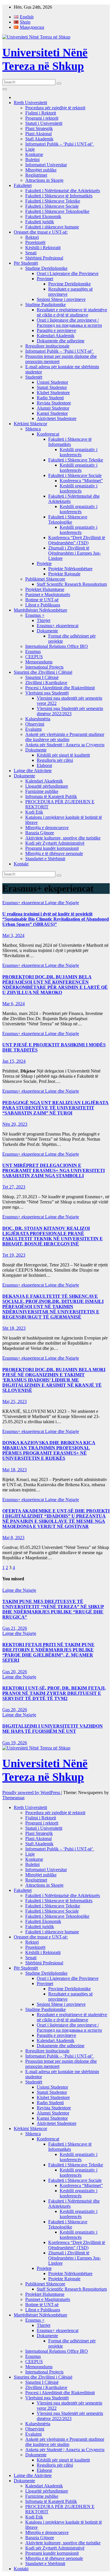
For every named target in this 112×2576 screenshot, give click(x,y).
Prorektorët (35, 242)
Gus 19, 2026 (15, 1743)
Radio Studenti (50, 398)
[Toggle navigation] (5, 89)
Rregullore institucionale (47, 346)
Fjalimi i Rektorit (41, 113)
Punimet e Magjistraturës (48, 595)
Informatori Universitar (46, 165)
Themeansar (13, 1798)
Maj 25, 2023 (15, 1401)
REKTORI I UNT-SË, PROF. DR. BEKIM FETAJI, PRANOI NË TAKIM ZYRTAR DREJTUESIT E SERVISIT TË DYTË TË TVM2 (54, 1693)
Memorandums (39, 662)
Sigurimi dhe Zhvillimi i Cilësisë (43, 672)
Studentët (34, 377)
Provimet (45, 279)
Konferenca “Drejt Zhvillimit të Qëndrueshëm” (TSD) (77, 540)
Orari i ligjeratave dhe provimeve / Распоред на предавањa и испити (69, 323)
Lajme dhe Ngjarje (62, 903)
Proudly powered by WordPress (32, 1792)
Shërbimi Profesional (44, 258)
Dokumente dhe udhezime (61, 341)
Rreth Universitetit (30, 103)
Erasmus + (35, 615)
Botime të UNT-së (42, 600)
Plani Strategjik (39, 128)
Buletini (32, 160)
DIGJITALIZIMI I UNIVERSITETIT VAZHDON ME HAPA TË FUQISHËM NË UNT (53, 1729)
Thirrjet (44, 620)
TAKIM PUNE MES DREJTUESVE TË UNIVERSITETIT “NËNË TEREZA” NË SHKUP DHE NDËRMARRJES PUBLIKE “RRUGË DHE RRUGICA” (53, 1609)
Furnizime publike (42, 791)
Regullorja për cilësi (55, 760)
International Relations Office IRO (57, 646)
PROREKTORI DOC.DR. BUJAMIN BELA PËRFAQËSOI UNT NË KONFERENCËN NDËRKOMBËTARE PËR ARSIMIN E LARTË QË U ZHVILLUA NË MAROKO (55, 985)
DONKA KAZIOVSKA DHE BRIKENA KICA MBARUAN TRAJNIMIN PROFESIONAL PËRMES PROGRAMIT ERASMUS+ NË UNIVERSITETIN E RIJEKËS (49, 1450)
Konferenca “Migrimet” (81, 481)
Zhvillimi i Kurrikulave (46, 683)
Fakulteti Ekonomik (43, 216)
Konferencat (48, 434)
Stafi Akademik (39, 139)
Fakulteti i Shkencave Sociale (52, 206)
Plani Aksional (38, 134)
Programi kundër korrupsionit (52, 848)
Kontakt (21, 864)
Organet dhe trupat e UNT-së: (41, 232)
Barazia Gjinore (40, 833)
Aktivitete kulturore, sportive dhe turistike (63, 838)
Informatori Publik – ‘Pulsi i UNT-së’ (60, 144)
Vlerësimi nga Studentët (47, 693)
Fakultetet (23, 185)
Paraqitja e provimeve (56, 330)
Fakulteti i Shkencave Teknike (53, 201)
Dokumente (47, 631)
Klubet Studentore (53, 393)
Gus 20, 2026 (15, 1672)
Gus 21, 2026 (15, 1628)
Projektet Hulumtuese (45, 589)
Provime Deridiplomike (69, 284)
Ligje (30, 149)
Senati (31, 253)
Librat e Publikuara (43, 605)
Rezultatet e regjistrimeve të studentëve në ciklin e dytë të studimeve (72, 312)
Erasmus (33, 651)
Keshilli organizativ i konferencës (79, 452)
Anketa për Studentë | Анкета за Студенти (65, 745)
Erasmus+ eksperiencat (58, 626)
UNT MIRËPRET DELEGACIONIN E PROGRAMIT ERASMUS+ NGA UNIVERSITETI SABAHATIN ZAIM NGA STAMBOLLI (54, 1170)
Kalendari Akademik (56, 336)
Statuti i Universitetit (44, 123)
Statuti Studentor (52, 387)
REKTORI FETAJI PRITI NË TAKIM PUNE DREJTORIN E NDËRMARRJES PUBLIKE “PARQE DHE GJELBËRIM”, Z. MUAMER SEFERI (48, 1652)
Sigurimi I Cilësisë (42, 677)
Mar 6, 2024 (13, 1004)
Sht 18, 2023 (14, 1328)
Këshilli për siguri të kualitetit (63, 755)
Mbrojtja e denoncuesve (47, 828)
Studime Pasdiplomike (46, 305)
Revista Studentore (54, 403)
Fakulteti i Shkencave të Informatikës (59, 196)
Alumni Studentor (53, 408)
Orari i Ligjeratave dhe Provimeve (68, 273)
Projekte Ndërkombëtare (70, 569)
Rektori (32, 237)
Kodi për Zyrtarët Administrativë (55, 843)
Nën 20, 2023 (15, 1124)
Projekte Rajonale (64, 574)
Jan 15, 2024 (14, 1061)
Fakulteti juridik (40, 222)
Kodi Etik (34, 812)
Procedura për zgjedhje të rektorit (55, 108)
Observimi (35, 724)
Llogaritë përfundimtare (47, 786)
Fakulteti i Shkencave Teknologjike (57, 211)
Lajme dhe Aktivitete (33, 771)
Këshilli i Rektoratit (43, 248)
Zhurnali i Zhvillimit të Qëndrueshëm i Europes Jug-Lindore (75, 553)
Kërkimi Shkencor (30, 424)
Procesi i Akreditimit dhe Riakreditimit (60, 688)
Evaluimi (33, 729)
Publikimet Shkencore (45, 579)
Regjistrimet (36, 175)
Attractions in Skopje (44, 180)
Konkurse (34, 154)
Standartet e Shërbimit (45, 859)
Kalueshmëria (38, 719)
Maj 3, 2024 (13, 935)
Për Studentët (26, 263)
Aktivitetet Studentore (57, 418)
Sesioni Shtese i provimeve (61, 299)
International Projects (44, 667)
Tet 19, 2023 (14, 1255)
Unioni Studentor (52, 382)
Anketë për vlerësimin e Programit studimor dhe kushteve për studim (65, 737)
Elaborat (44, 765)
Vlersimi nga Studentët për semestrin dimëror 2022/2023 (70, 711)
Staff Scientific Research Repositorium (72, 584)
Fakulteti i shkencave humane (52, 227)
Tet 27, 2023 (14, 1187)
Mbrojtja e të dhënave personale (54, 853)
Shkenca (33, 429)
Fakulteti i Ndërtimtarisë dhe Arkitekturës (63, 191)
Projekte (44, 563)
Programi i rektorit (42, 118)
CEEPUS (34, 657)
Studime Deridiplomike (46, 268)
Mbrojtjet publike (41, 170)
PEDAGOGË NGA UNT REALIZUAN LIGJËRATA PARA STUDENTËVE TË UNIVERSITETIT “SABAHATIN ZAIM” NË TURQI (55, 1108)
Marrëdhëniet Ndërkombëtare (40, 610)
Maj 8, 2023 (13, 1538)
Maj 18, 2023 (15, 1470)
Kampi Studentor (52, 413)
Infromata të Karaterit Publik (51, 796)
